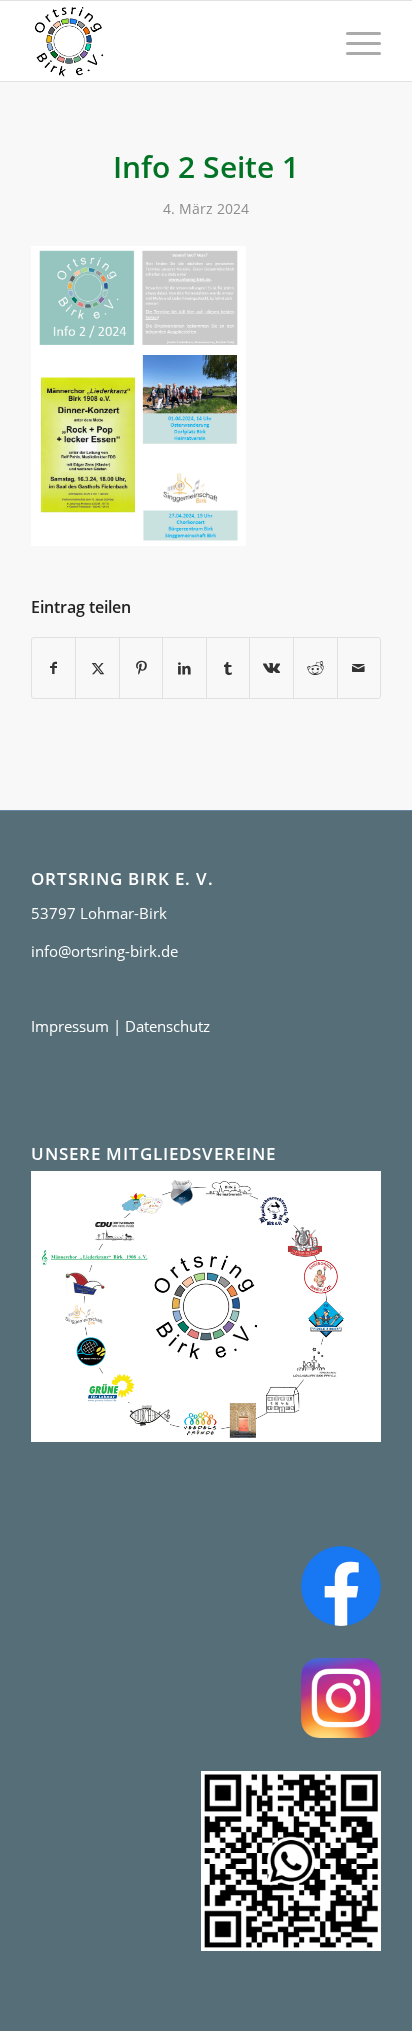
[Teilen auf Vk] (271, 668)
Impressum (70, 1026)
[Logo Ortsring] (171, 41)
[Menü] (353, 41)
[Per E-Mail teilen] (359, 668)
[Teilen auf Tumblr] (228, 668)
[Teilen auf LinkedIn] (184, 668)
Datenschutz (167, 1026)
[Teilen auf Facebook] (54, 668)
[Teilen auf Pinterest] (141, 668)
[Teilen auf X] (97, 668)
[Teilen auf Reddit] (315, 668)
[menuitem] (353, 41)
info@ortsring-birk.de (104, 951)
